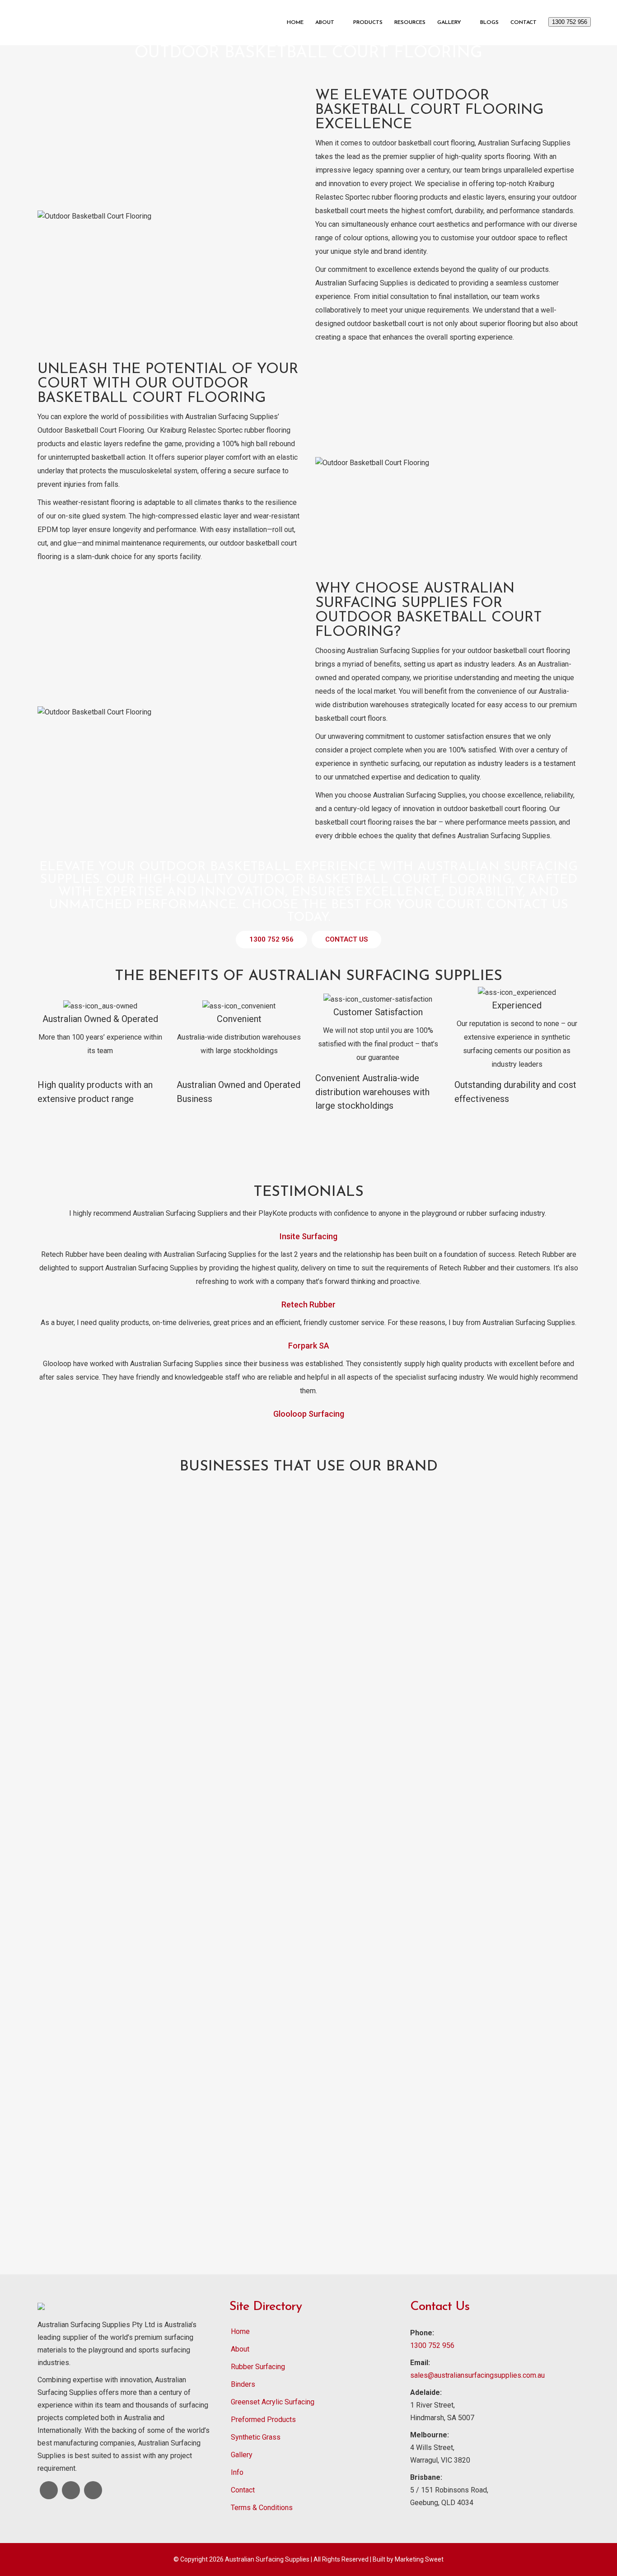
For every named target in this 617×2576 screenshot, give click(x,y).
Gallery (242, 2455)
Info (237, 2472)
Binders (243, 2384)
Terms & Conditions (262, 2508)
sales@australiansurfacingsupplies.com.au (477, 2375)
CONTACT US (346, 939)
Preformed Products (263, 2420)
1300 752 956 (570, 22)
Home (240, 2331)
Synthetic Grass (256, 2437)
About (240, 2349)
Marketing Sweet (419, 2559)
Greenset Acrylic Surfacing (273, 2402)
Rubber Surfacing (258, 2367)
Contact (243, 2490)
